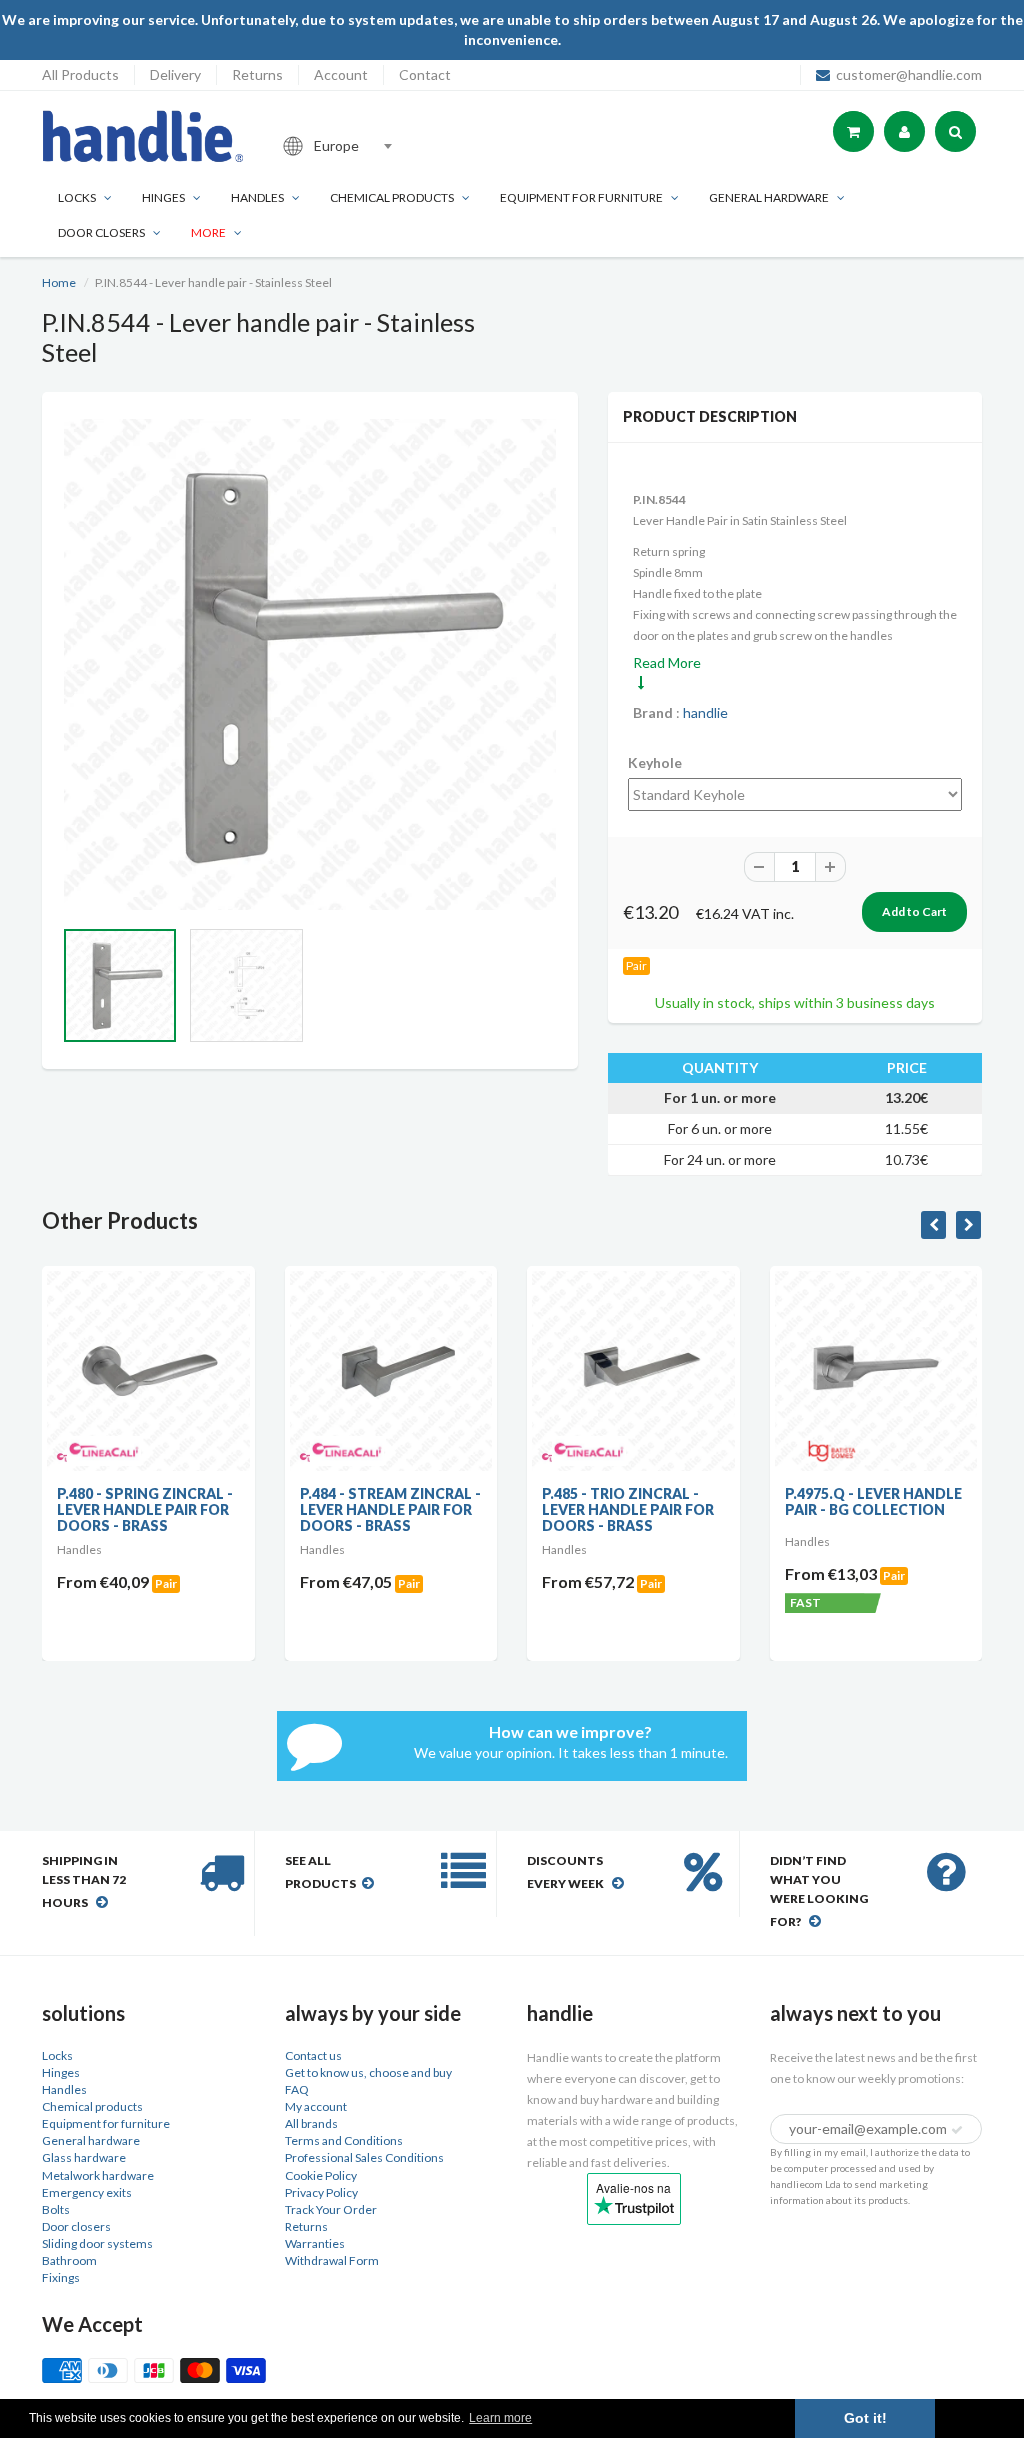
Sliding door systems (97, 2243)
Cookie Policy (321, 2175)
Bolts (56, 2209)
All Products (80, 74)
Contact (425, 74)
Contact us (313, 2055)
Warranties (315, 2243)
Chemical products (392, 197)
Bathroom (69, 2260)
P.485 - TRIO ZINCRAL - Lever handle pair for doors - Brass (628, 1509)
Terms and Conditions (344, 2140)
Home (59, 282)
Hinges (163, 197)
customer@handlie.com (909, 74)
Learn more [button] (500, 2418)
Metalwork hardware (98, 2175)
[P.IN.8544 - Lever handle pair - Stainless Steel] (310, 665)
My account (316, 2106)
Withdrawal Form (332, 2260)
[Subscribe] (957, 2130)
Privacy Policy (321, 2192)
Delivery (175, 74)
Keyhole (655, 762)
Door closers (101, 232)
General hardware (91, 2140)
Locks (77, 197)
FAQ (297, 2089)
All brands (311, 2123)
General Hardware (769, 197)
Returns (257, 74)
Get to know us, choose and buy (368, 2072)
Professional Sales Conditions (364, 2157)
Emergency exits (87, 2192)
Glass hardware (84, 2157)
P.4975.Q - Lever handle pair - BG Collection (873, 1501)
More (208, 232)
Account (341, 74)
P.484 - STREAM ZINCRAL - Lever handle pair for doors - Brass (390, 1509)
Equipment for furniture (581, 197)
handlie (705, 712)
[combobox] (406, 146)
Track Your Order (331, 2209)
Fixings (61, 2277)
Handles (257, 197)
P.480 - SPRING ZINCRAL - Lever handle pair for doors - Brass (145, 1509)
